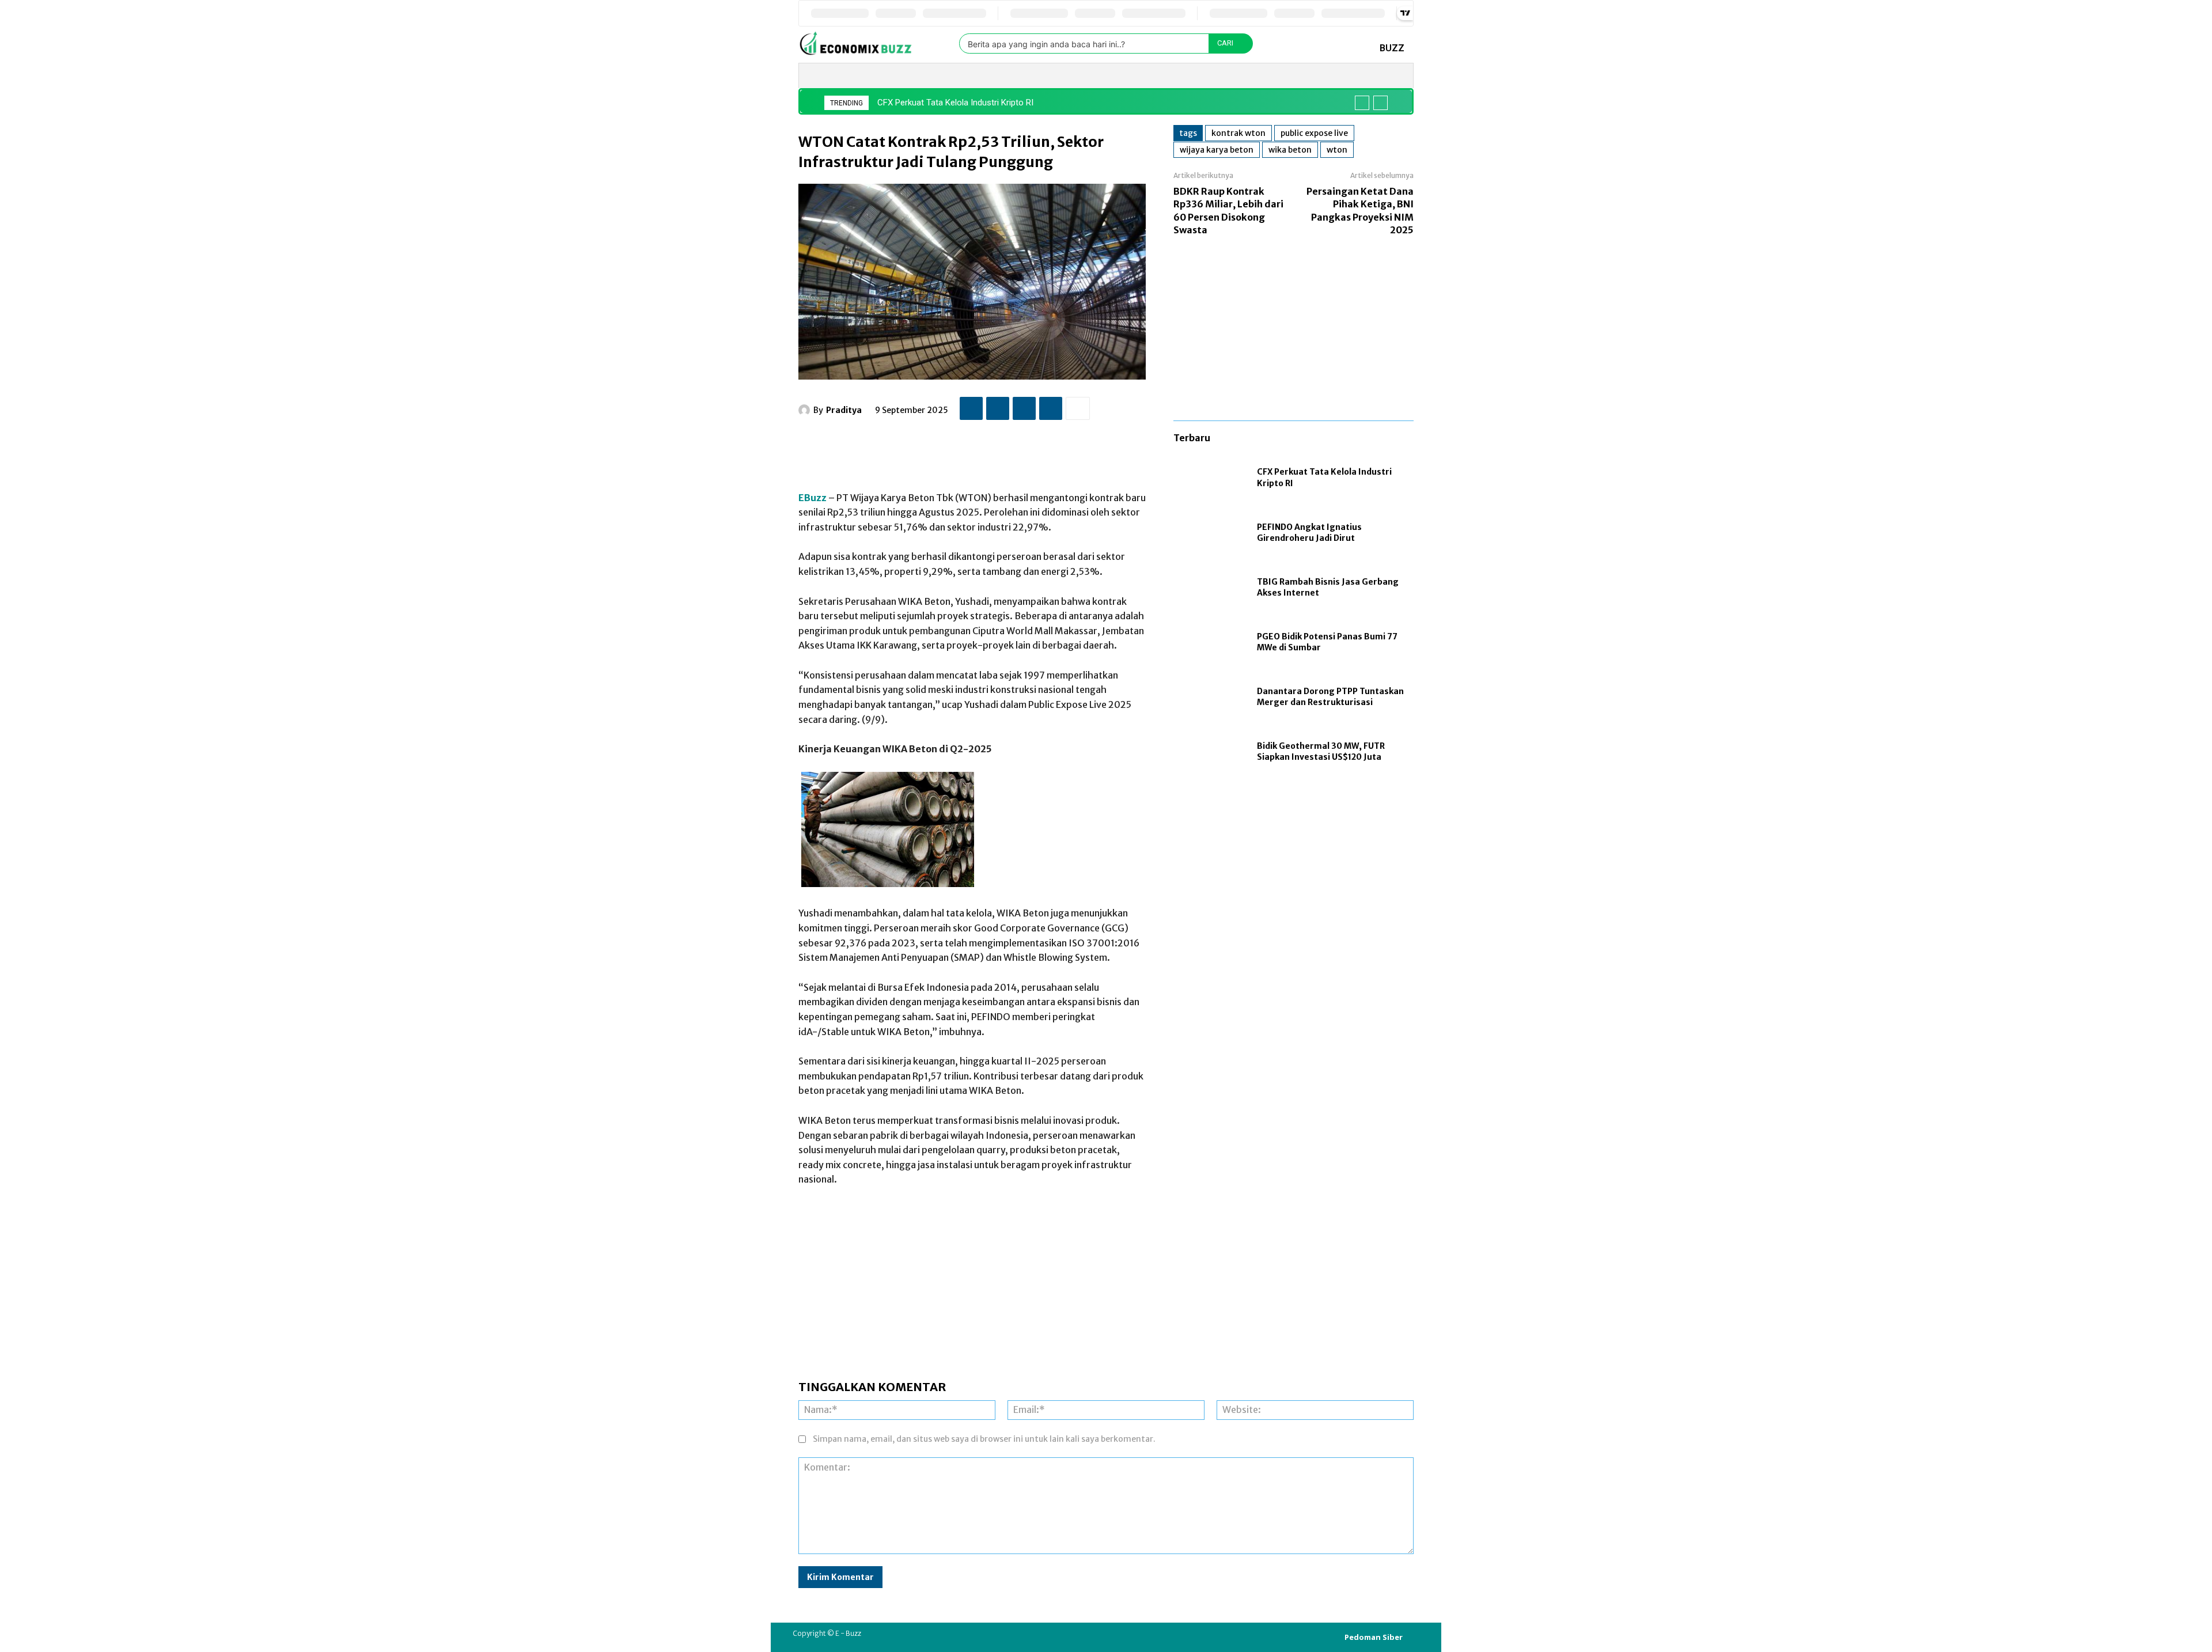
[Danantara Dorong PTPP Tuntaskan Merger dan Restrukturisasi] (1209, 697)
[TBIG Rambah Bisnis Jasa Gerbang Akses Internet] (1209, 588)
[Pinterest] (1024, 408)
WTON (1337, 150)
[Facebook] (971, 408)
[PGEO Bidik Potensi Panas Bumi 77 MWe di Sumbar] (1209, 643)
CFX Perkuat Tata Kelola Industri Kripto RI (955, 103)
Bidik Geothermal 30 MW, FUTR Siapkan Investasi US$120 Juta (1321, 752)
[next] (1380, 103)
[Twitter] (998, 408)
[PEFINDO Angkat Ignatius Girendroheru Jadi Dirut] (1209, 533)
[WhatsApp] (1051, 408)
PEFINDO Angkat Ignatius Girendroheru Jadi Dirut (1309, 533)
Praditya (844, 410)
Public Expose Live (1314, 133)
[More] (1078, 408)
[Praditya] (806, 410)
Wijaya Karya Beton (1217, 150)
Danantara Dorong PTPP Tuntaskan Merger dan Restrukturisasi (1330, 697)
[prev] (1362, 103)
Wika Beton (1290, 150)
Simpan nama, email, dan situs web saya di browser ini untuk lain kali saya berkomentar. (984, 1439)
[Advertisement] (1008, 450)
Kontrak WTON (1238, 133)
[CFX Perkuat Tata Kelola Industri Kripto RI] (1209, 478)
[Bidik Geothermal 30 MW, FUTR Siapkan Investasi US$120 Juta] (1209, 752)
